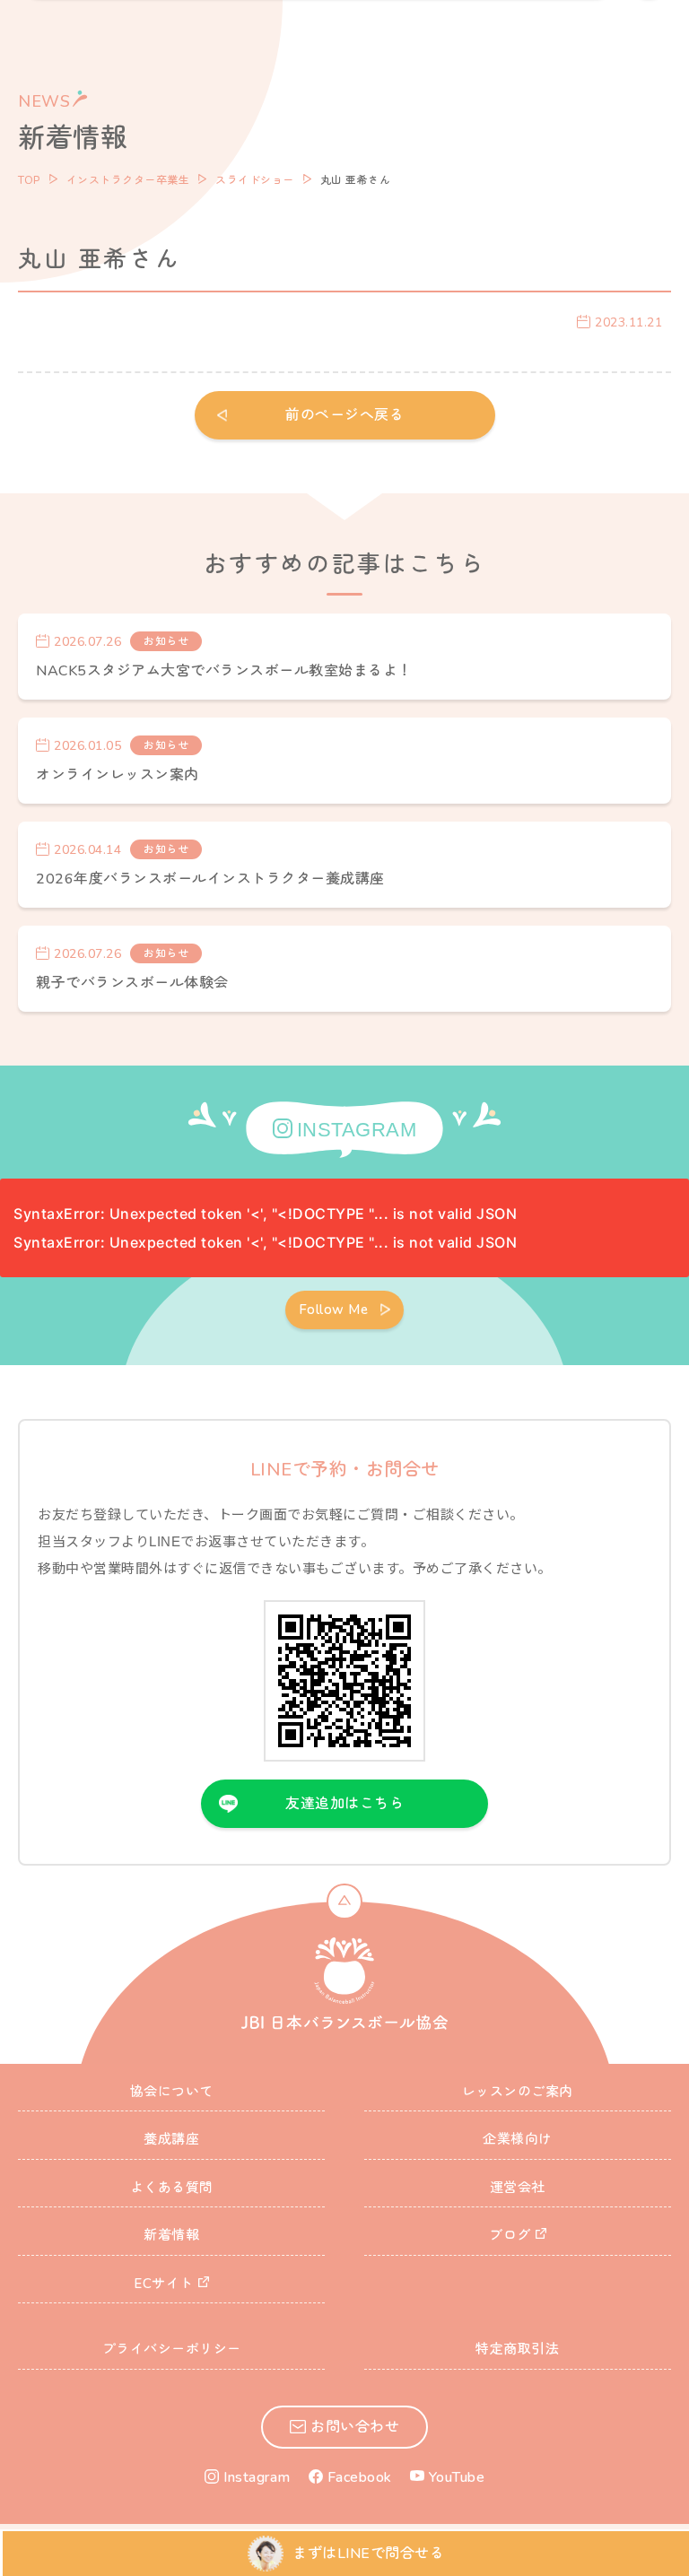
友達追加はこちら (344, 1804)
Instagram (257, 2477)
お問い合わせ (355, 2427)
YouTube (457, 2477)
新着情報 (171, 2235)
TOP (29, 180)
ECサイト (164, 2284)
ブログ (510, 2235)
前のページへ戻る (344, 415)
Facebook (360, 2477)
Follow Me (334, 1310)
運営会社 (518, 2188)
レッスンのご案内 (518, 2092)
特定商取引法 (517, 2349)
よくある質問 (172, 2188)
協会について (172, 2092)
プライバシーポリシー (172, 2349)
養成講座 (171, 2139)
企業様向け (518, 2139)
